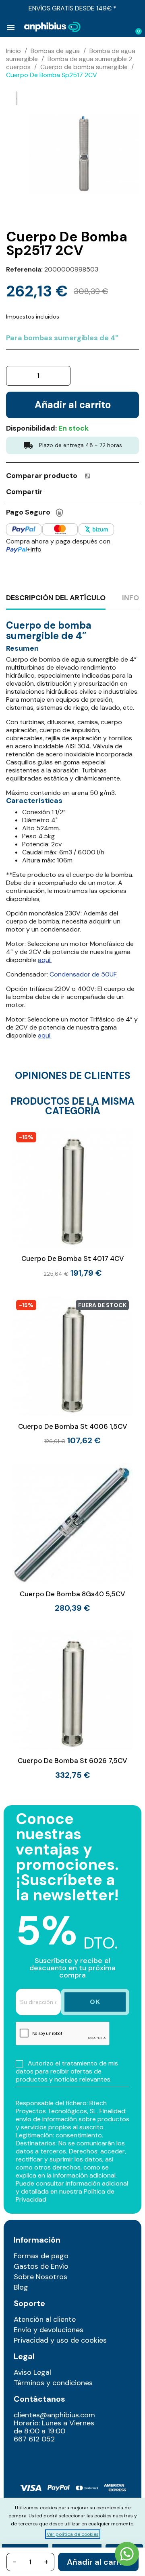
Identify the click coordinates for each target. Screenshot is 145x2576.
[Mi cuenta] (123, 28)
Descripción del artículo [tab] (56, 598)
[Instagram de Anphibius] (22, 2457)
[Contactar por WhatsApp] (127, 2555)
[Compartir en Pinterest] (83, 491)
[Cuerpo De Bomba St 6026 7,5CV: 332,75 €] (72, 1704)
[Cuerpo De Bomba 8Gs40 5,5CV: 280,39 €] (72, 1538)
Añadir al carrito (98, 2562)
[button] (110, 27)
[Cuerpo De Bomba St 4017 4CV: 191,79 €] (72, 1203)
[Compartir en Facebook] (53, 491)
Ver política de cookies (73, 2534)
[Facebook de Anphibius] (40, 2457)
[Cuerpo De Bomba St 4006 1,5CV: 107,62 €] (72, 1371)
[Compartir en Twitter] (68, 491)
